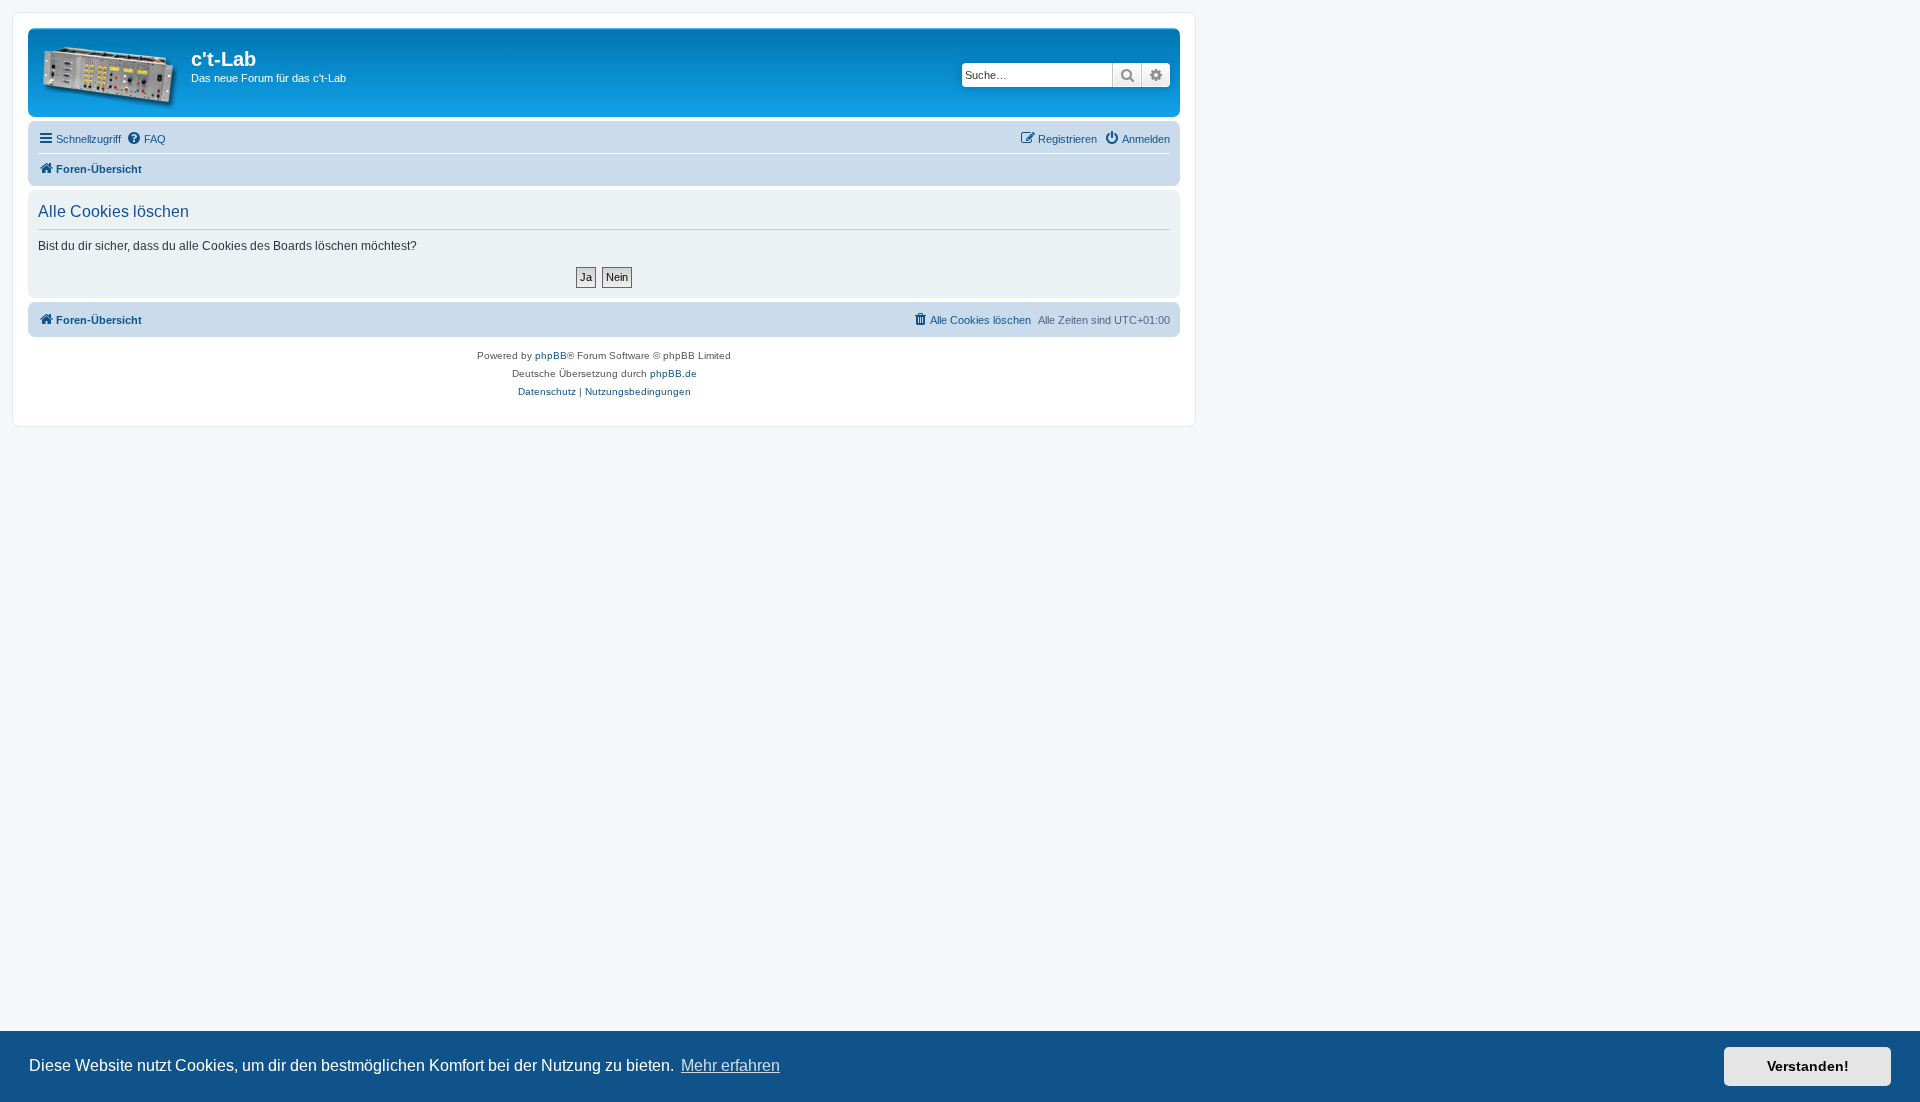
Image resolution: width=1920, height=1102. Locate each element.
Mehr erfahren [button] (730, 1065)
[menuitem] (146, 139)
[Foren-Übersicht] (112, 72)
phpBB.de (673, 373)
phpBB (551, 355)
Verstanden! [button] (1808, 1066)
